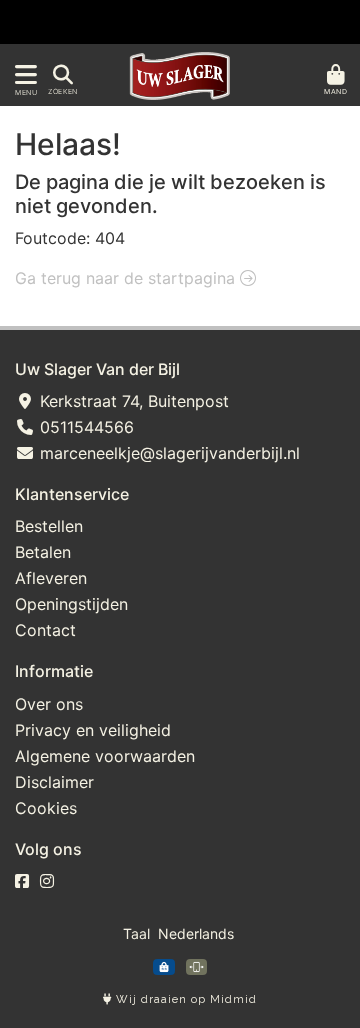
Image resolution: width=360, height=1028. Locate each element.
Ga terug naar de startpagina (127, 278)
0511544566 (84, 427)
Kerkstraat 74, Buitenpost (132, 401)
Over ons (49, 704)
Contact (45, 630)
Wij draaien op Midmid (184, 999)
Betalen (43, 552)
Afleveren (51, 578)
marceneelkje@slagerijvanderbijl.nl (167, 453)
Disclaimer (54, 782)
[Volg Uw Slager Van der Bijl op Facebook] (22, 881)
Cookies (46, 808)
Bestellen (49, 526)
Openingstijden (71, 604)
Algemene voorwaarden (105, 756)
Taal (136, 933)
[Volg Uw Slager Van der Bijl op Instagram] (47, 881)
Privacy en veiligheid (93, 730)
